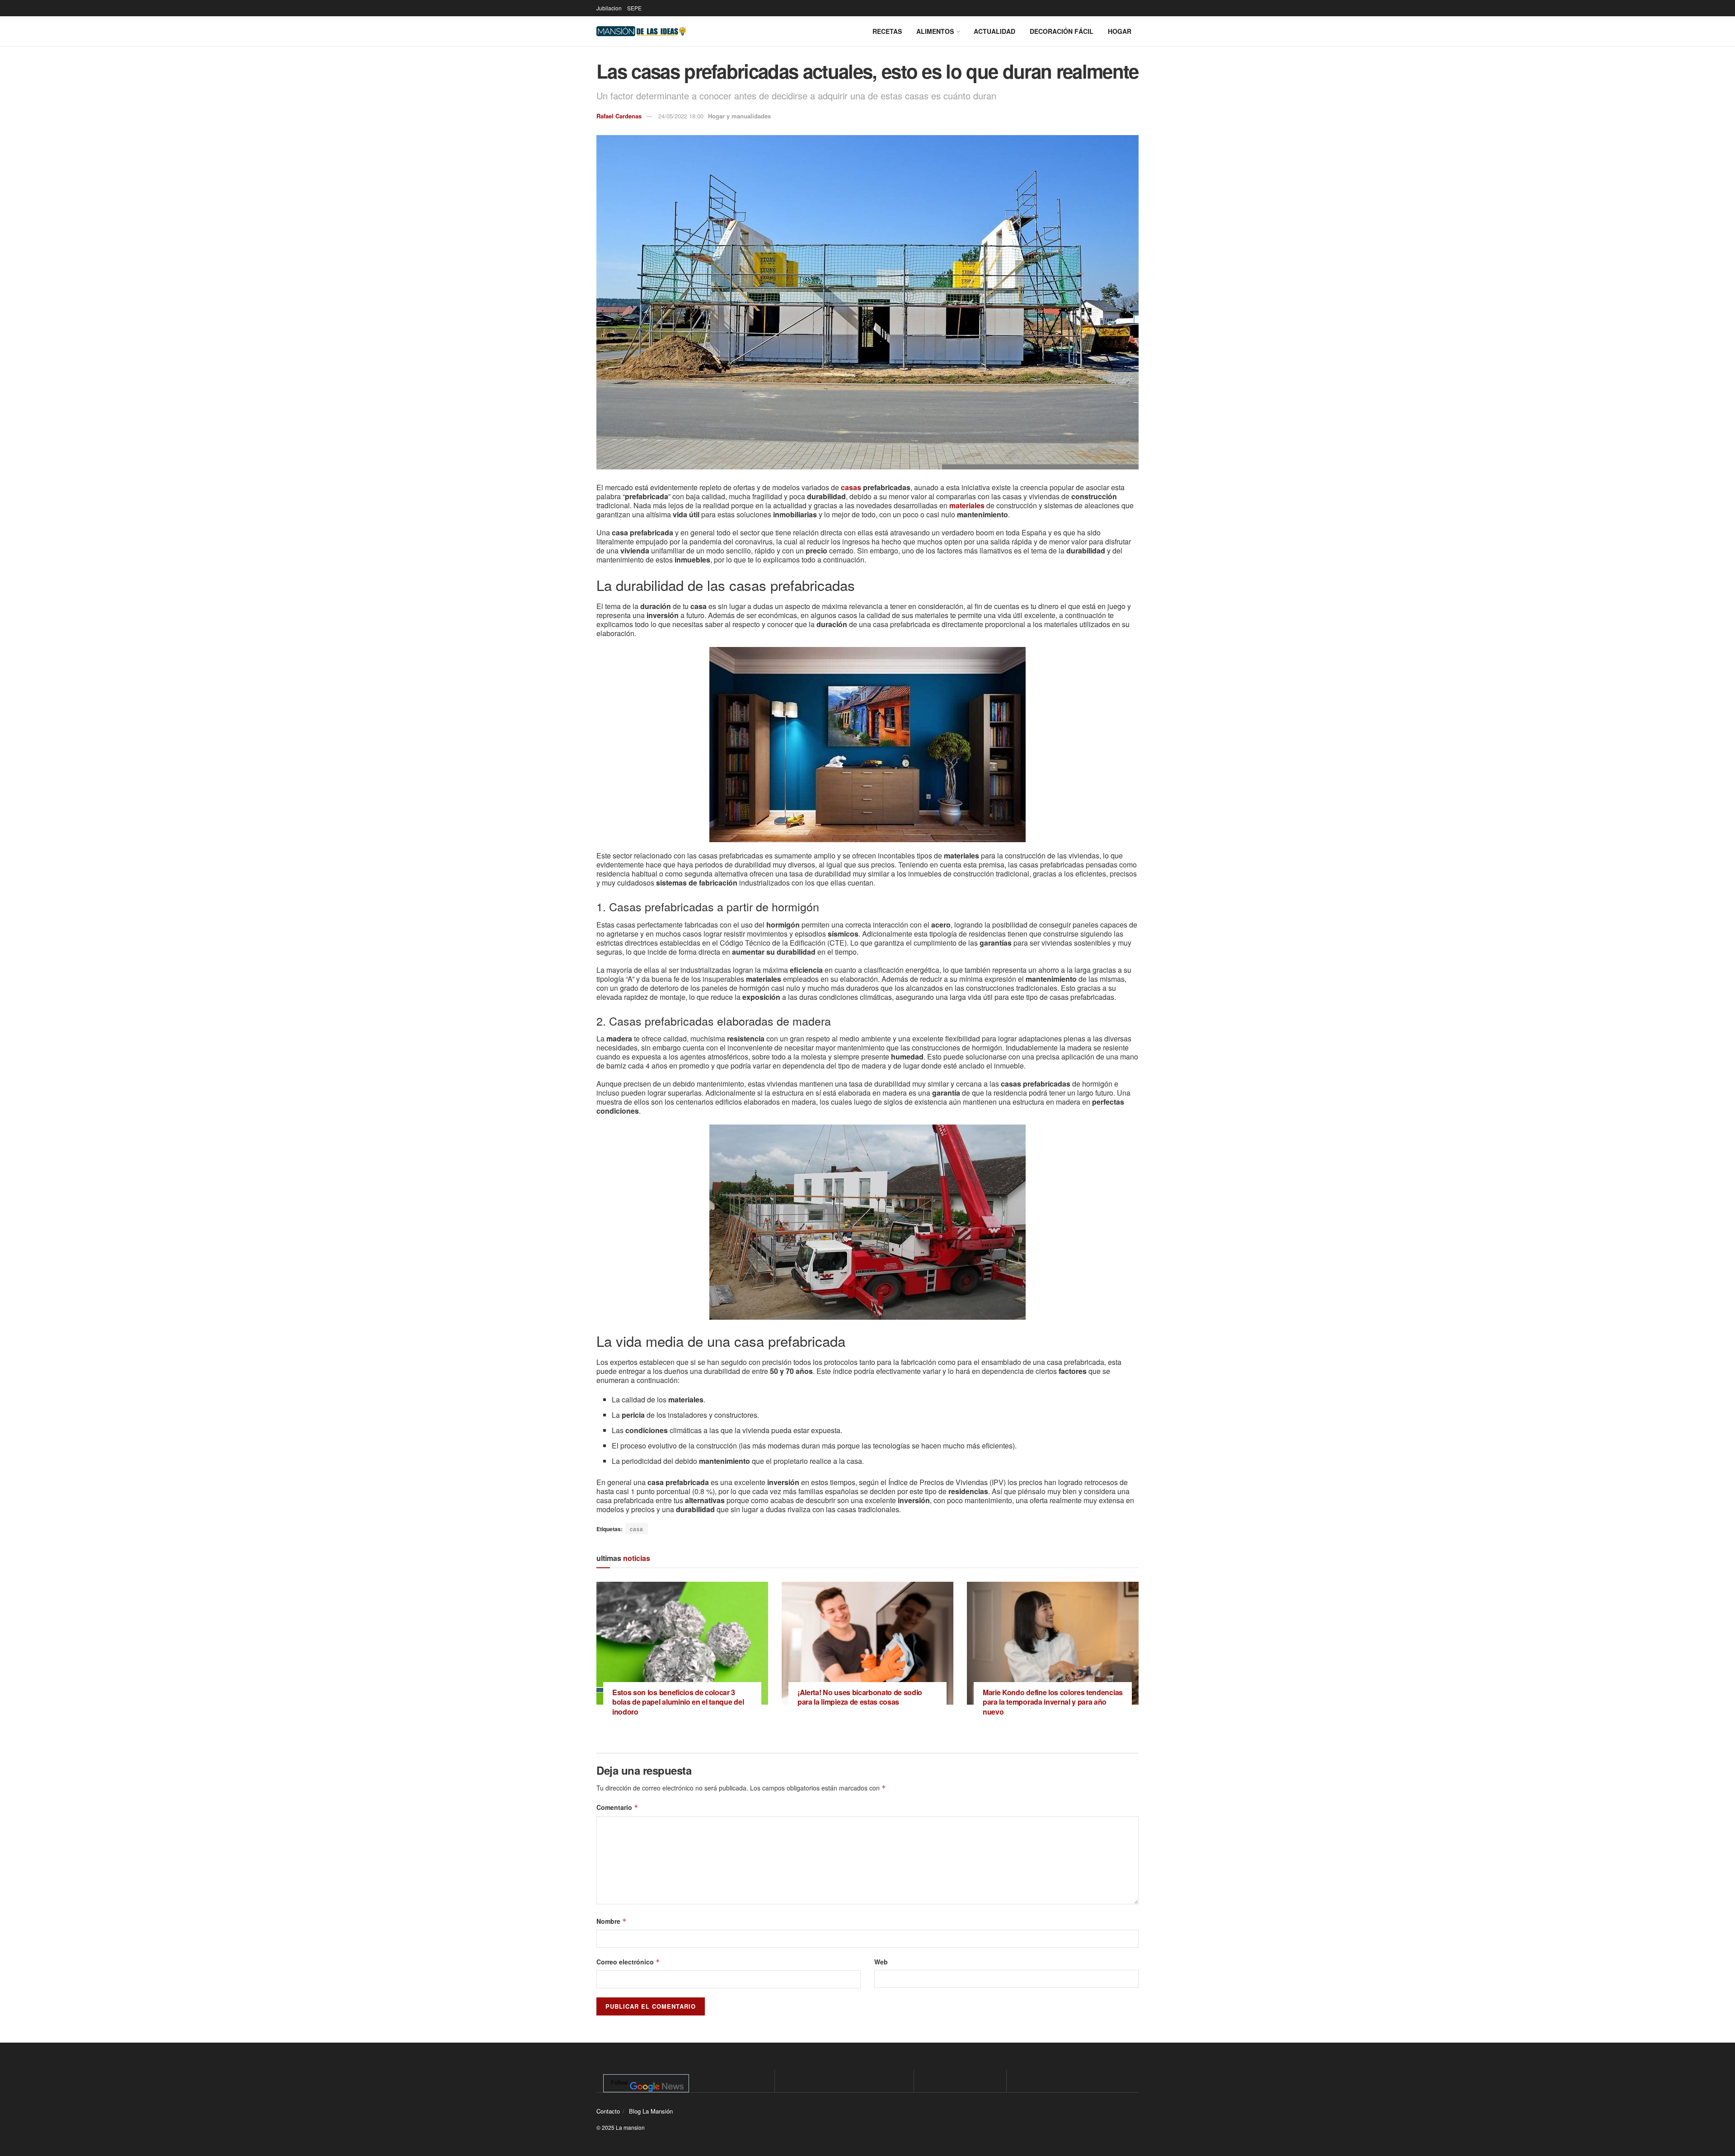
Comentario (617, 1807)
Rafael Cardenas (619, 116)
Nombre (612, 1921)
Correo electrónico (628, 1962)
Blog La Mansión (651, 2111)
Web (881, 1962)
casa (637, 1529)
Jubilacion (609, 8)
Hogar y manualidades (739, 116)
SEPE (634, 8)
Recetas (887, 31)
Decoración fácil (1062, 31)
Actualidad (994, 31)
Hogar (1120, 31)
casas (852, 487)
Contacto (608, 2111)
